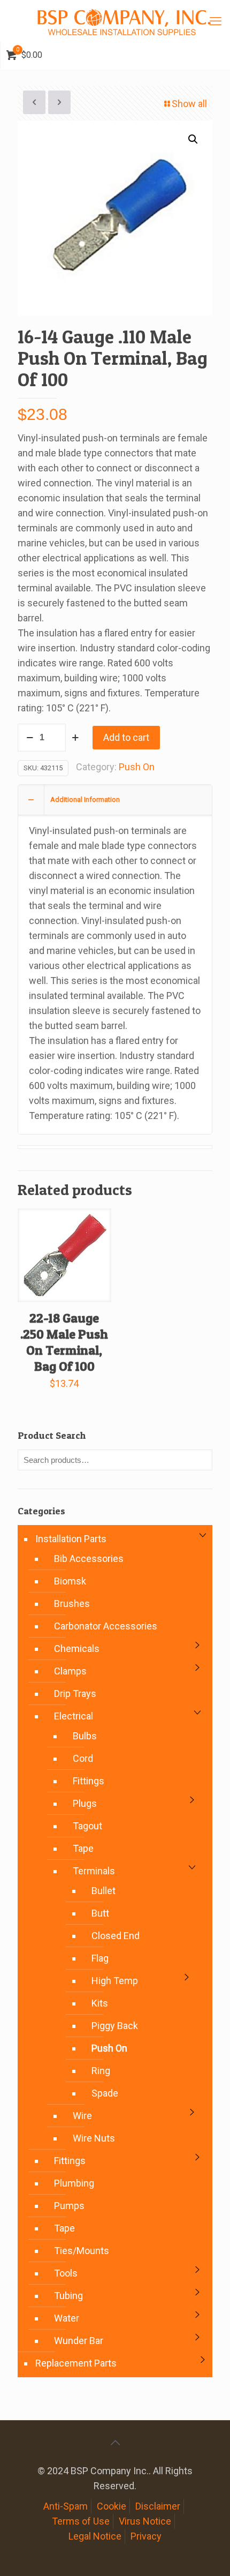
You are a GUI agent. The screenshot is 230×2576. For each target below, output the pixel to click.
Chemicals (77, 1649)
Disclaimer (158, 2506)
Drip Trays (75, 1693)
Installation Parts (71, 1539)
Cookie (112, 2506)
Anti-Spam (66, 2506)
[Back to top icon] (115, 2443)
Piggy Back (115, 2026)
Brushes (72, 1604)
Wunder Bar (79, 2341)
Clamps (70, 1671)
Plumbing (74, 2183)
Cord (83, 1758)
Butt (100, 1913)
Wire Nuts (94, 2138)
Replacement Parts (76, 2363)
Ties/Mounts (82, 2251)
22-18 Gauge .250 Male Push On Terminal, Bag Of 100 (64, 1342)
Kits (100, 2003)
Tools (66, 2273)
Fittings (89, 1781)
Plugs (85, 1803)
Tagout (87, 1826)
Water (67, 2318)
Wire (82, 2116)
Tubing (68, 2296)
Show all (189, 104)
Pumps (69, 2206)
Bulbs (85, 1736)
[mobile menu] (216, 21)
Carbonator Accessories (106, 1626)
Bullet (103, 1891)
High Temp (115, 1981)
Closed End (116, 1936)
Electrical (74, 1716)
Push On (137, 767)
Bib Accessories (89, 1559)
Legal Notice (95, 2536)
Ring (101, 2071)
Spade (105, 2093)
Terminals (94, 1871)
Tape (83, 1848)
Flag (100, 1958)
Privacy (146, 2536)
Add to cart (126, 737)
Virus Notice (145, 2521)
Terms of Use (81, 2521)
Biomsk (70, 1581)
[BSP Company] (124, 21)
